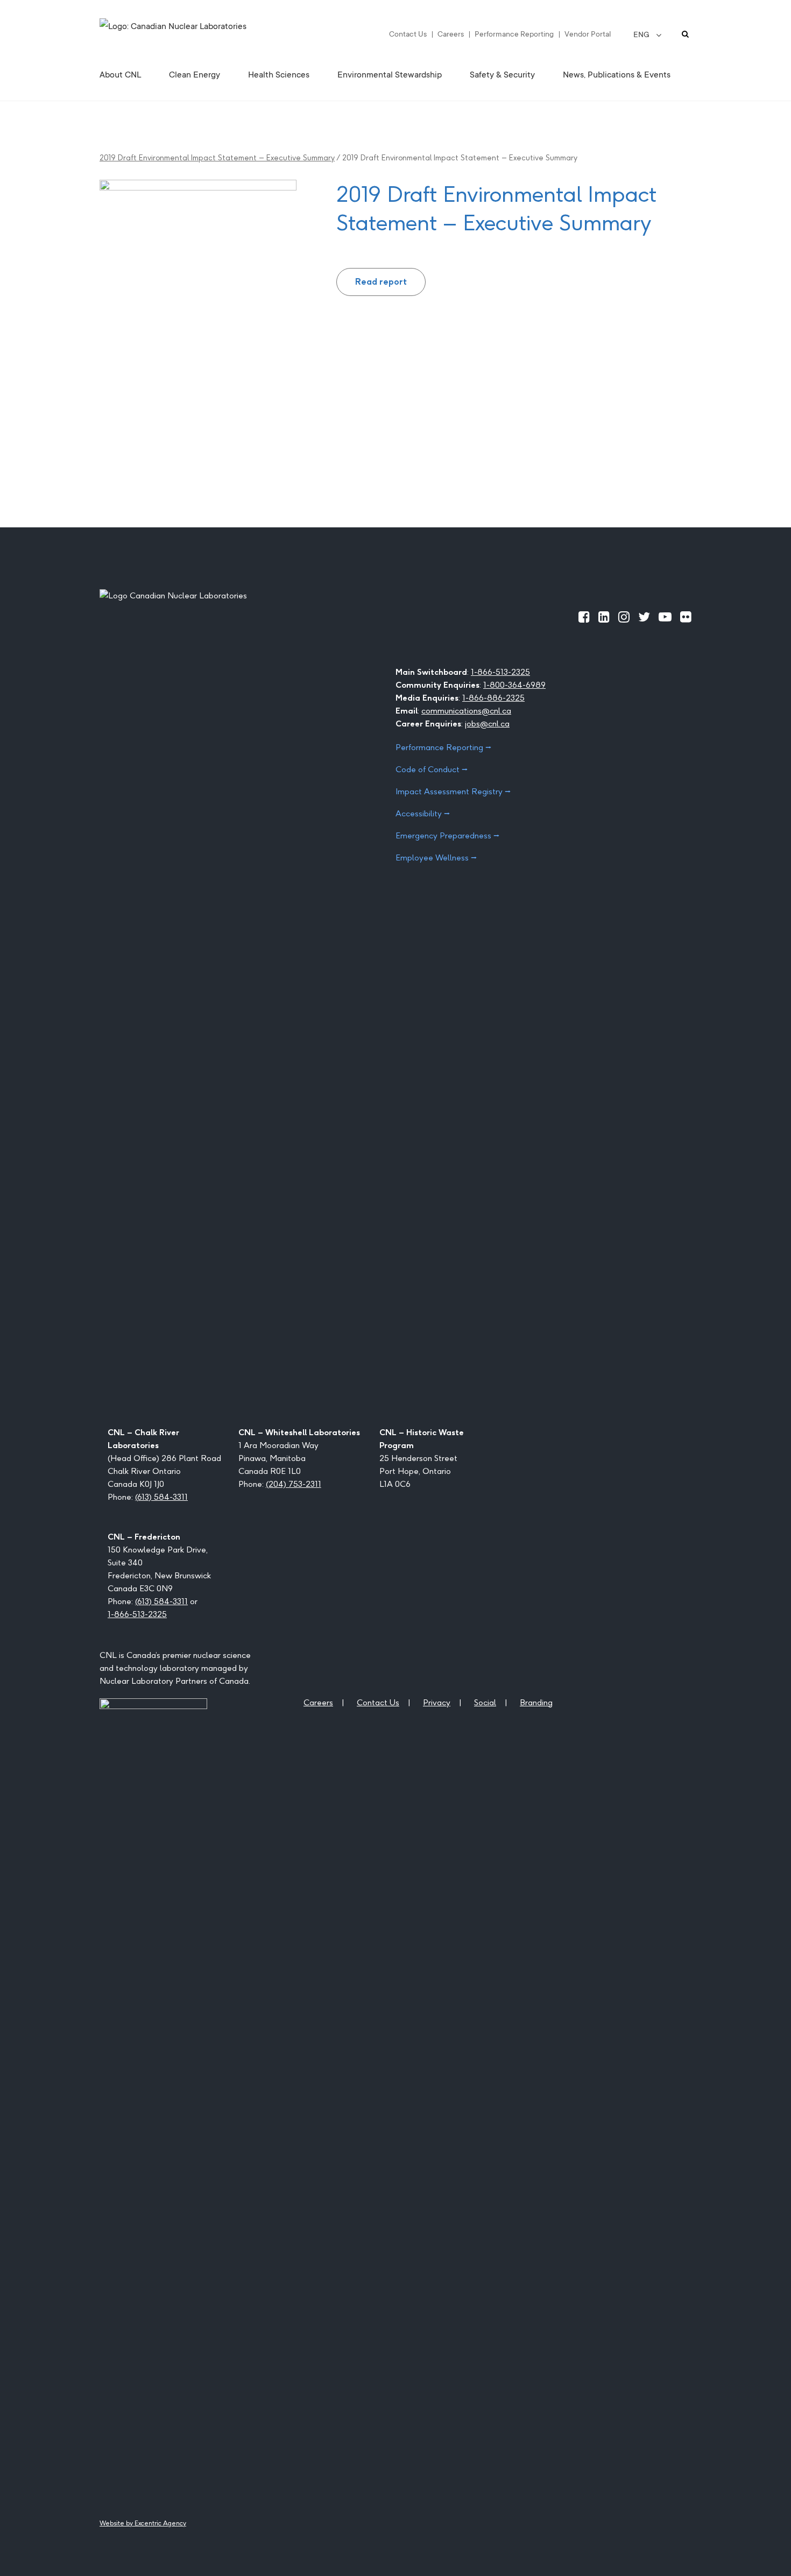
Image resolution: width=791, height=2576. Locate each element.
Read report (381, 282)
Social (485, 1702)
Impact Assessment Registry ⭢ (453, 791)
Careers (451, 34)
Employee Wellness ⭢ (436, 858)
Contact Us (408, 34)
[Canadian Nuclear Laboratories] (199, 34)
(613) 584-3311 (161, 1497)
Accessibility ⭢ (423, 813)
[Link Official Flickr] (686, 617)
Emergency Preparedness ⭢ (447, 835)
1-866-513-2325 (500, 672)
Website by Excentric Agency (143, 2523)
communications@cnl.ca (466, 711)
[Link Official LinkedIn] (604, 617)
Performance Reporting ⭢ (443, 747)
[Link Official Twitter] (644, 617)
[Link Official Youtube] (665, 617)
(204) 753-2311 (294, 1484)
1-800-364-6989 (514, 685)
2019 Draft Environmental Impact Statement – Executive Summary (217, 158)
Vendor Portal (588, 34)
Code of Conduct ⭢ (432, 769)
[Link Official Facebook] (584, 617)
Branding (536, 1702)
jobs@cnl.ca (487, 724)
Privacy (437, 1702)
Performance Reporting (514, 34)
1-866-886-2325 (493, 698)
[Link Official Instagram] (624, 617)
